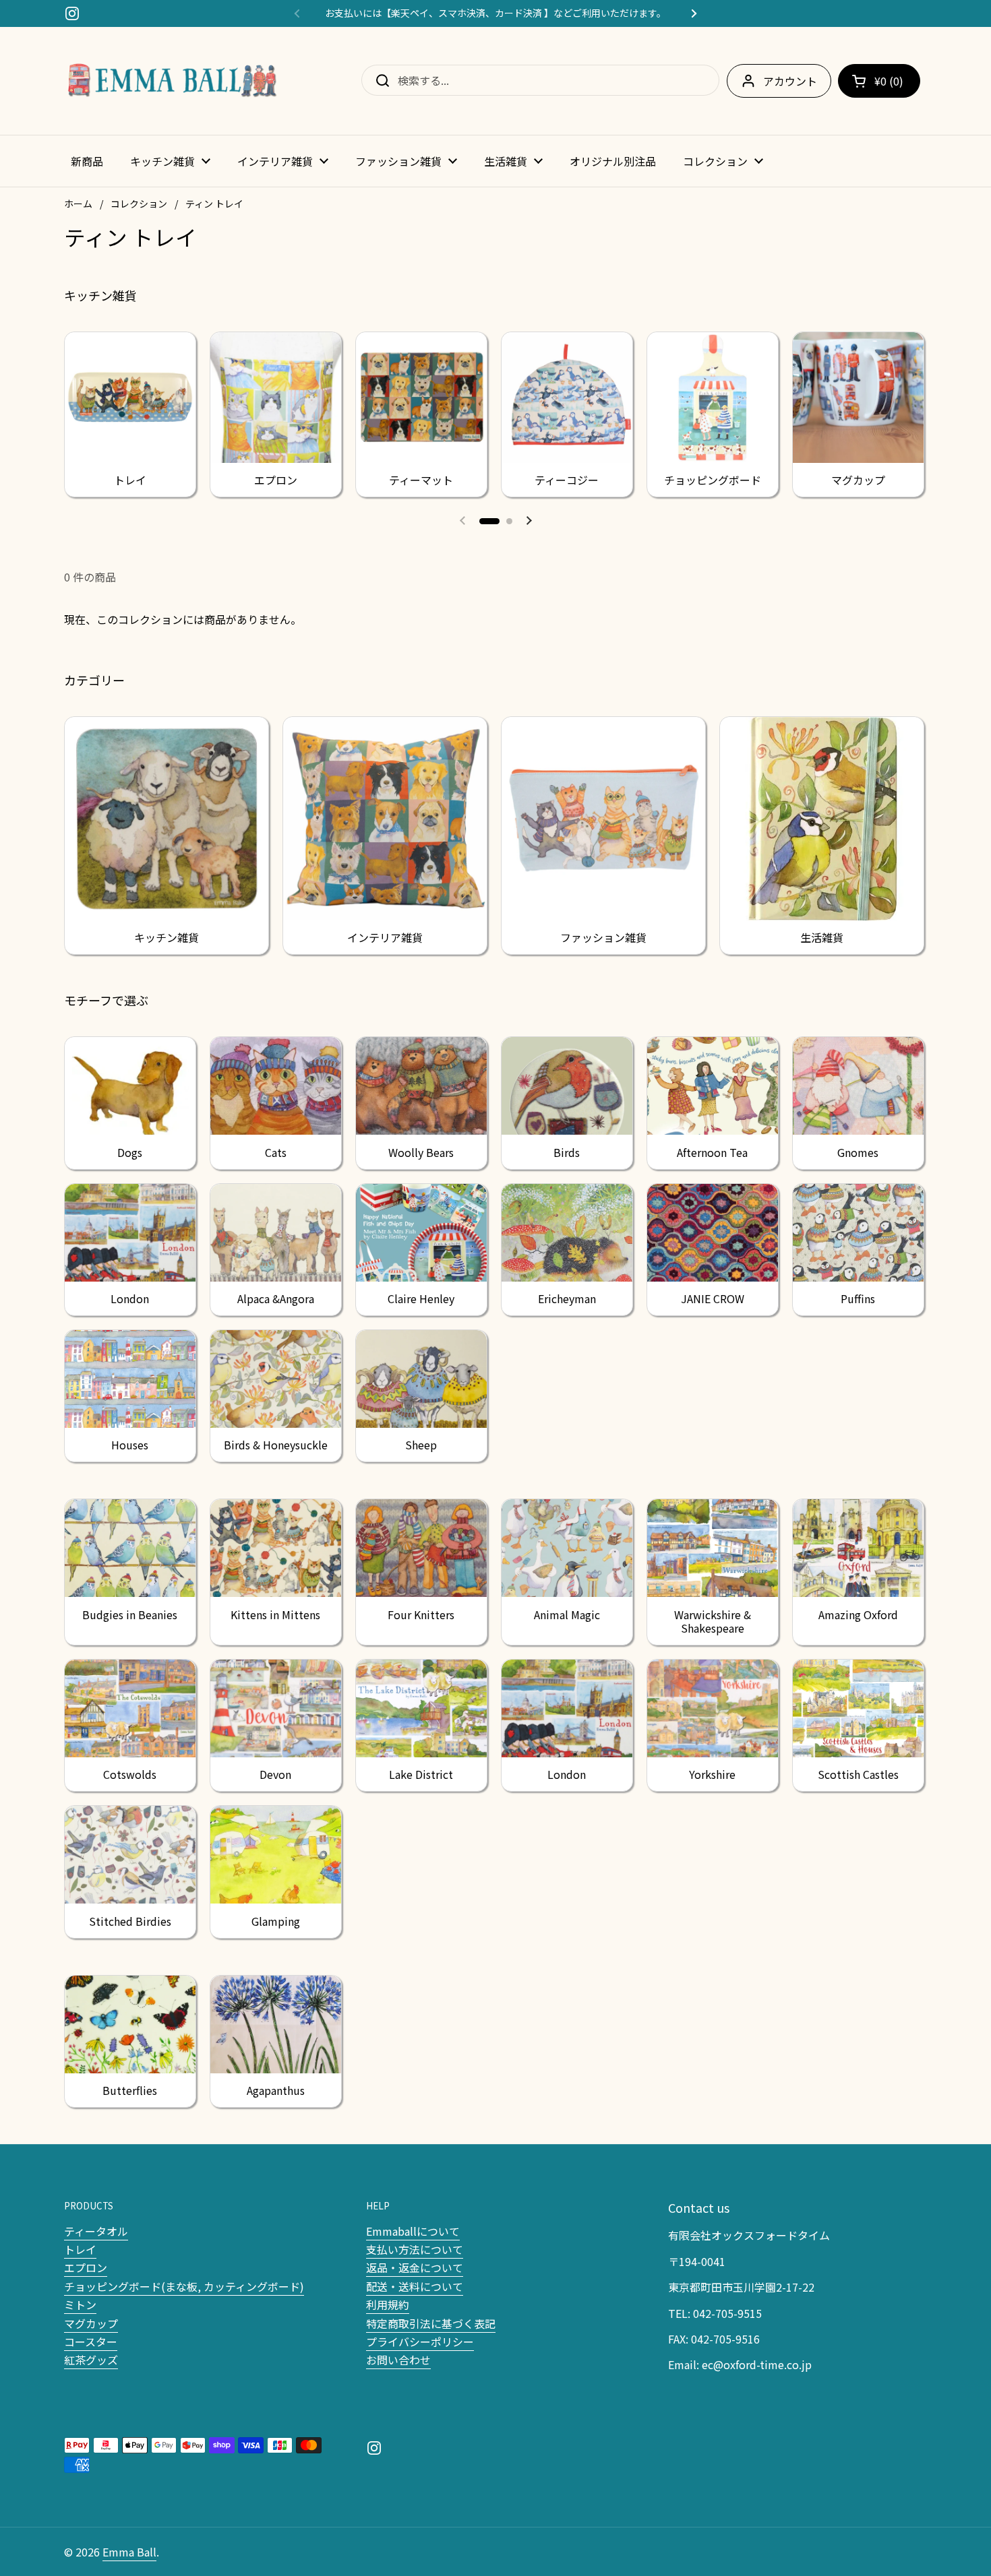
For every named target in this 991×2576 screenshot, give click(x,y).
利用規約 (388, 2304)
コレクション (139, 203)
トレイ (80, 2249)
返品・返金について (415, 2267)
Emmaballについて (413, 2231)
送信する (378, 80)
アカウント (790, 81)
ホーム (78, 203)
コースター (91, 2342)
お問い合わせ (398, 2360)
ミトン (80, 2304)
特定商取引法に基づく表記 (431, 2323)
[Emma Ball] (172, 81)
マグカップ (91, 2323)
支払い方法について (415, 2249)
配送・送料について (415, 2286)
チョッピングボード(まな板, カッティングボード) (184, 2286)
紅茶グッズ (91, 2360)
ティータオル (96, 2231)
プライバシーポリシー (420, 2342)
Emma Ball (129, 2552)
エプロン (86, 2267)
